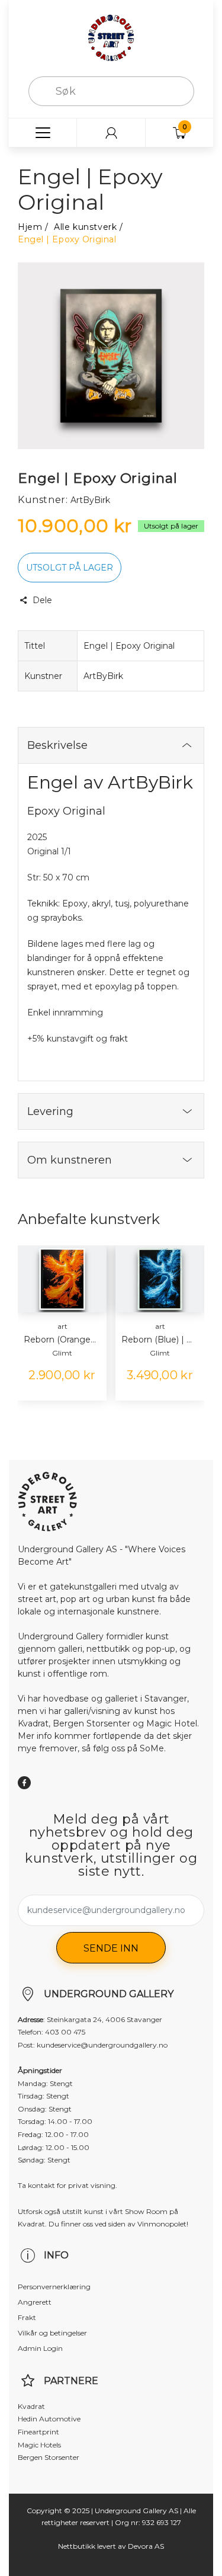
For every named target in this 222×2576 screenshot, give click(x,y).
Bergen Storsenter (49, 2457)
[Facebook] (24, 1783)
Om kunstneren (70, 1160)
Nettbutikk (77, 2546)
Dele (42, 600)
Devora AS (146, 2546)
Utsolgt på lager (70, 568)
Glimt (62, 1353)
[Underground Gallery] (111, 37)
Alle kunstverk (85, 227)
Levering (50, 1111)
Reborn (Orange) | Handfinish (61, 1340)
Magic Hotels (39, 2445)
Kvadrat (31, 2406)
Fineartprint (38, 2432)
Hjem (30, 227)
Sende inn (111, 1948)
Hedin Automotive (49, 2419)
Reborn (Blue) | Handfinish (158, 1340)
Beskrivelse (57, 745)
